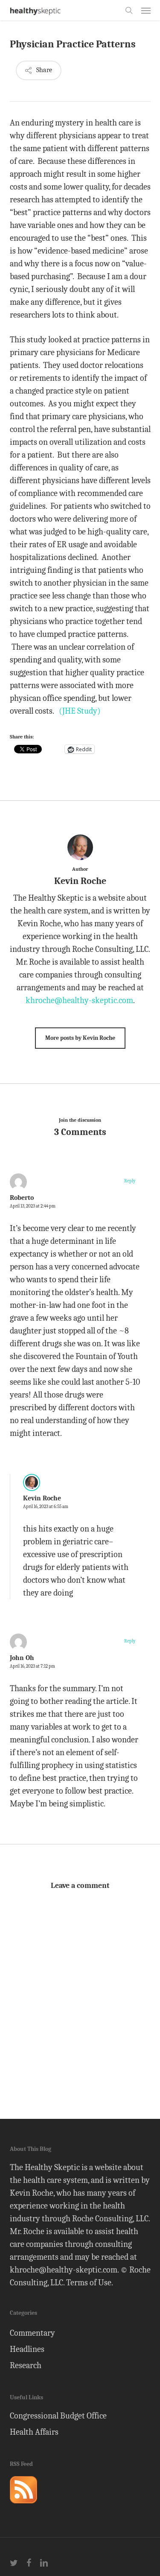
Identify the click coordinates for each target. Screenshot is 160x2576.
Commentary (32, 2333)
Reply (130, 1181)
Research (26, 2365)
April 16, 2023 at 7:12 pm (32, 1666)
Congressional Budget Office (58, 2416)
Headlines (27, 2349)
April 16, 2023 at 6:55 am (46, 1507)
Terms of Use (89, 2283)
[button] (146, 10)
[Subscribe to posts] (23, 2507)
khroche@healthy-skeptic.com (79, 1000)
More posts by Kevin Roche (80, 1038)
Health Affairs (34, 2432)
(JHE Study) (80, 711)
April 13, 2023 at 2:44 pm (33, 1206)
